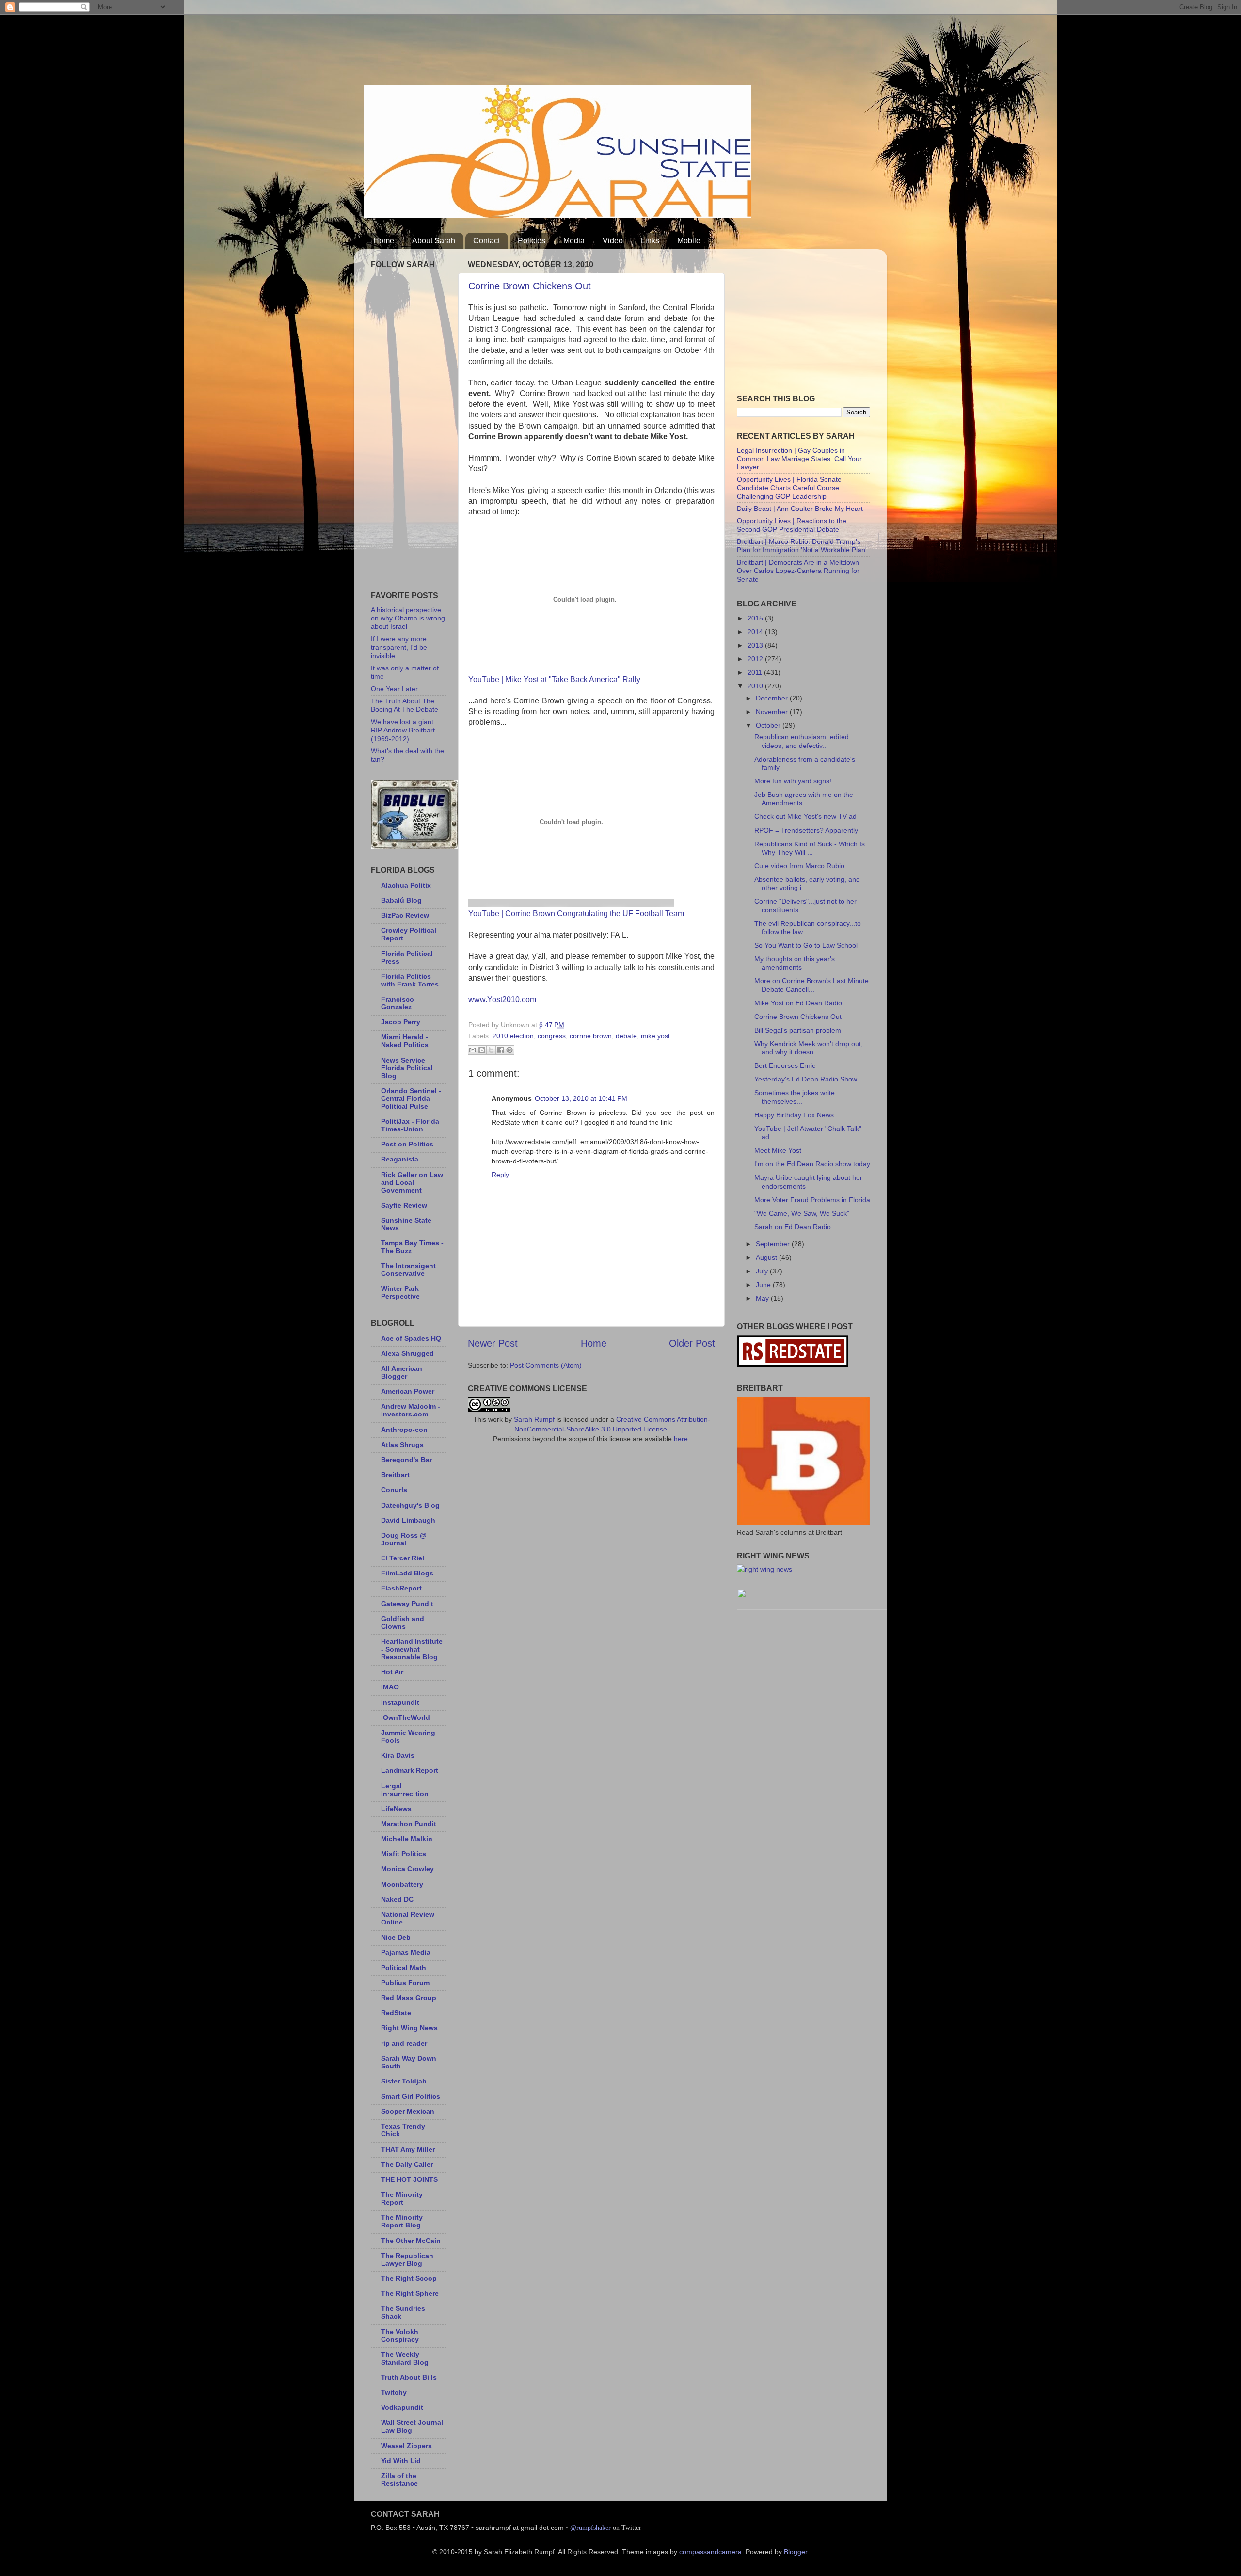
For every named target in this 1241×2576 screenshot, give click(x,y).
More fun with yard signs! (793, 781)
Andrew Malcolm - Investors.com (411, 1410)
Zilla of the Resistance (399, 2480)
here (681, 1439)
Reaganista (400, 1159)
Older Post (692, 1343)
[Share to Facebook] (500, 1050)
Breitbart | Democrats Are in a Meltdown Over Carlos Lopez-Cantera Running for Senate (798, 571)
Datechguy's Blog (410, 1505)
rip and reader (404, 2043)
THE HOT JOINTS (409, 2179)
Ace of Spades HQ (411, 1338)
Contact (486, 241)
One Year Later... (397, 689)
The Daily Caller (407, 2164)
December (773, 698)
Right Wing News (409, 2028)
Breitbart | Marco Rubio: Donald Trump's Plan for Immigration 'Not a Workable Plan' (802, 546)
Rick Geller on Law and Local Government (412, 1182)
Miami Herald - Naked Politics (405, 1041)
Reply (500, 1175)
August (767, 1257)
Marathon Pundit (409, 1824)
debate (626, 1036)
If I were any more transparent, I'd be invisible (399, 647)
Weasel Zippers (406, 2446)
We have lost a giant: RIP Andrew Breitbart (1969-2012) (403, 730)
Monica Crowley (407, 1869)
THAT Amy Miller (408, 2149)
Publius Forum (405, 1983)
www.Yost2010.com (502, 999)
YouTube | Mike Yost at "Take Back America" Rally (554, 679)
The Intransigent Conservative (408, 1270)
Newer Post (493, 1343)
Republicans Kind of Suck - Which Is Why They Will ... (810, 848)
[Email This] (473, 1050)
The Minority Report (402, 2198)
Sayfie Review (404, 1205)
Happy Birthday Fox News (794, 1115)
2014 (756, 632)
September (774, 1244)
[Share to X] (491, 1050)
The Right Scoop (409, 2278)
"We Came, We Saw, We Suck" (802, 1213)
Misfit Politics (404, 1854)
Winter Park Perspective (400, 1292)
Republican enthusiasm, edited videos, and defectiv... (802, 741)
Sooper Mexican (408, 2111)
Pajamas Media (406, 1952)
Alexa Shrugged (407, 1353)
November (773, 712)
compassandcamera (710, 2552)
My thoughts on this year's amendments (795, 963)
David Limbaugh (408, 1520)
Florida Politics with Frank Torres (410, 980)
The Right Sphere (410, 2293)
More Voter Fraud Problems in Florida (812, 1200)
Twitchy (394, 2392)
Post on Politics (407, 1144)
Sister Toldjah (404, 2081)
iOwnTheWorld (406, 1717)
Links (650, 241)
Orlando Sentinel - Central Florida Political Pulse (411, 1098)
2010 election (513, 1036)
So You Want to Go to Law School (806, 945)
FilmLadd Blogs (407, 1573)
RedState (396, 2013)
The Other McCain (411, 2241)
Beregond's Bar (406, 1460)
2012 (756, 659)
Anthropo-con (404, 1430)
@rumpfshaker (590, 2528)
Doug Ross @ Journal (404, 1539)
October (769, 725)
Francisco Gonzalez (398, 1003)
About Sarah (434, 241)
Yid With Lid (401, 2461)
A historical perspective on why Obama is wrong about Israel (408, 618)
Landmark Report (410, 1770)
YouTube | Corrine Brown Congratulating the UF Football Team (576, 914)
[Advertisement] (540, 46)
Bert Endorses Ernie (785, 1065)
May (763, 1298)
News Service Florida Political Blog (407, 1068)
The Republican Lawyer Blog (407, 2259)
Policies (532, 241)
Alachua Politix (406, 885)
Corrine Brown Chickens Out (530, 286)
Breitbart (395, 1475)
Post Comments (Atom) (546, 1365)
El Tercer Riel (403, 1558)
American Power (408, 1391)
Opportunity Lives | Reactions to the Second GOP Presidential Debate (792, 525)
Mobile (689, 241)
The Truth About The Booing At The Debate (405, 705)
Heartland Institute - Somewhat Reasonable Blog (412, 1649)
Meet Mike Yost (778, 1150)
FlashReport (401, 1588)
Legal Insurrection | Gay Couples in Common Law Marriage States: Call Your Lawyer (799, 459)
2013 (756, 645)
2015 (756, 618)
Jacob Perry (401, 1022)
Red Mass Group (409, 1998)
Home (384, 241)
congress (552, 1036)
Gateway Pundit (407, 1604)
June (764, 1285)
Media (574, 241)
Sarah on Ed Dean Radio (793, 1227)
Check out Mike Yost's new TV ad (805, 816)
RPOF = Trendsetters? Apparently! (807, 830)
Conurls (394, 1490)
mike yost (655, 1036)
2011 (756, 672)
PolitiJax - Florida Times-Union (410, 1125)
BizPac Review (405, 915)
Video (613, 241)
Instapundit (400, 1702)
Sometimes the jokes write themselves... (795, 1097)
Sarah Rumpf (534, 1419)
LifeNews (396, 1809)
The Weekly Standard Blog (405, 2358)
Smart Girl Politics (411, 2096)
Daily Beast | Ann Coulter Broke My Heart (800, 509)
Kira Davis (398, 1755)
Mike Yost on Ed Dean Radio (798, 1003)
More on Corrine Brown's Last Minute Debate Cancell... (811, 985)
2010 (756, 686)
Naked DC (397, 1899)
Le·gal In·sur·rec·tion (405, 1790)
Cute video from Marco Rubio (799, 866)
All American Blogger (402, 1372)
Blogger (796, 2552)
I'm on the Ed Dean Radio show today (812, 1164)
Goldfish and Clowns (403, 1622)
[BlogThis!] (482, 1050)
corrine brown (591, 1036)
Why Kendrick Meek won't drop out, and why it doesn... (809, 1048)
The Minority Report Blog (402, 2221)
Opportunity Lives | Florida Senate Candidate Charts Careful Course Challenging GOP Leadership (789, 488)
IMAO (390, 1687)
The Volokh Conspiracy (400, 2336)
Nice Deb (396, 1937)
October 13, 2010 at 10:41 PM (581, 1098)
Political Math (404, 1968)
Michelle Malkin (407, 1839)
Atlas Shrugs (402, 1445)
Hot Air (392, 1672)
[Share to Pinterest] (509, 1050)
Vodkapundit (402, 2407)
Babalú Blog (401, 900)
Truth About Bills (409, 2377)
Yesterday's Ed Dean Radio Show (806, 1079)
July (763, 1271)
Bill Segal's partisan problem (798, 1030)
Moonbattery (402, 1884)
